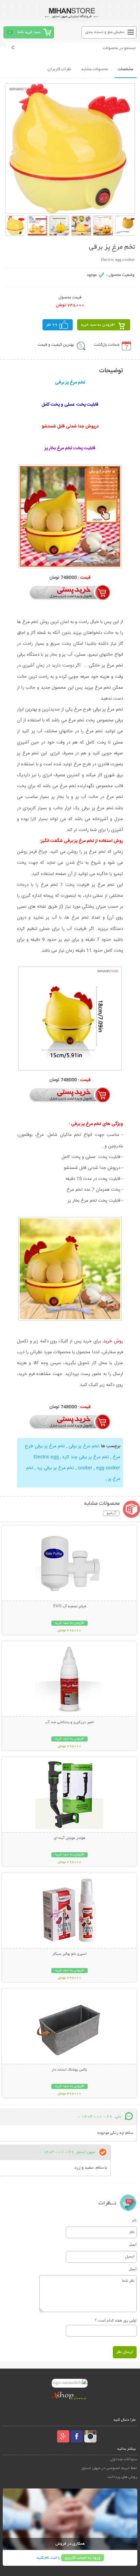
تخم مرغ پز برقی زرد (55, 1468)
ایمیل (133, 2244)
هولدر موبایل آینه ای (69, 1838)
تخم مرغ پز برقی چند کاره (86, 1457)
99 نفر (52, 325)
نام (134, 2220)
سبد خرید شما (29, 32)
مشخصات (126, 69)
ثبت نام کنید (47, 2558)
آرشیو (111, 1513)
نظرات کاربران (59, 69)
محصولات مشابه (95, 69)
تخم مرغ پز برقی (83, 1446)
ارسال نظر (125, 2352)
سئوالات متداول (124, 2459)
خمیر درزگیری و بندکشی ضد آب (69, 1722)
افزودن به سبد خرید (98, 325)
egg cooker (98, 1468)
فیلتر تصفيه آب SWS (69, 1607)
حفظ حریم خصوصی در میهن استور (109, 2468)
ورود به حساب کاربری (83, 2558)
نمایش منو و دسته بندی (105, 32)
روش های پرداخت (122, 2477)
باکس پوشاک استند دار (69, 2070)
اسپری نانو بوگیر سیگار (69, 1954)
